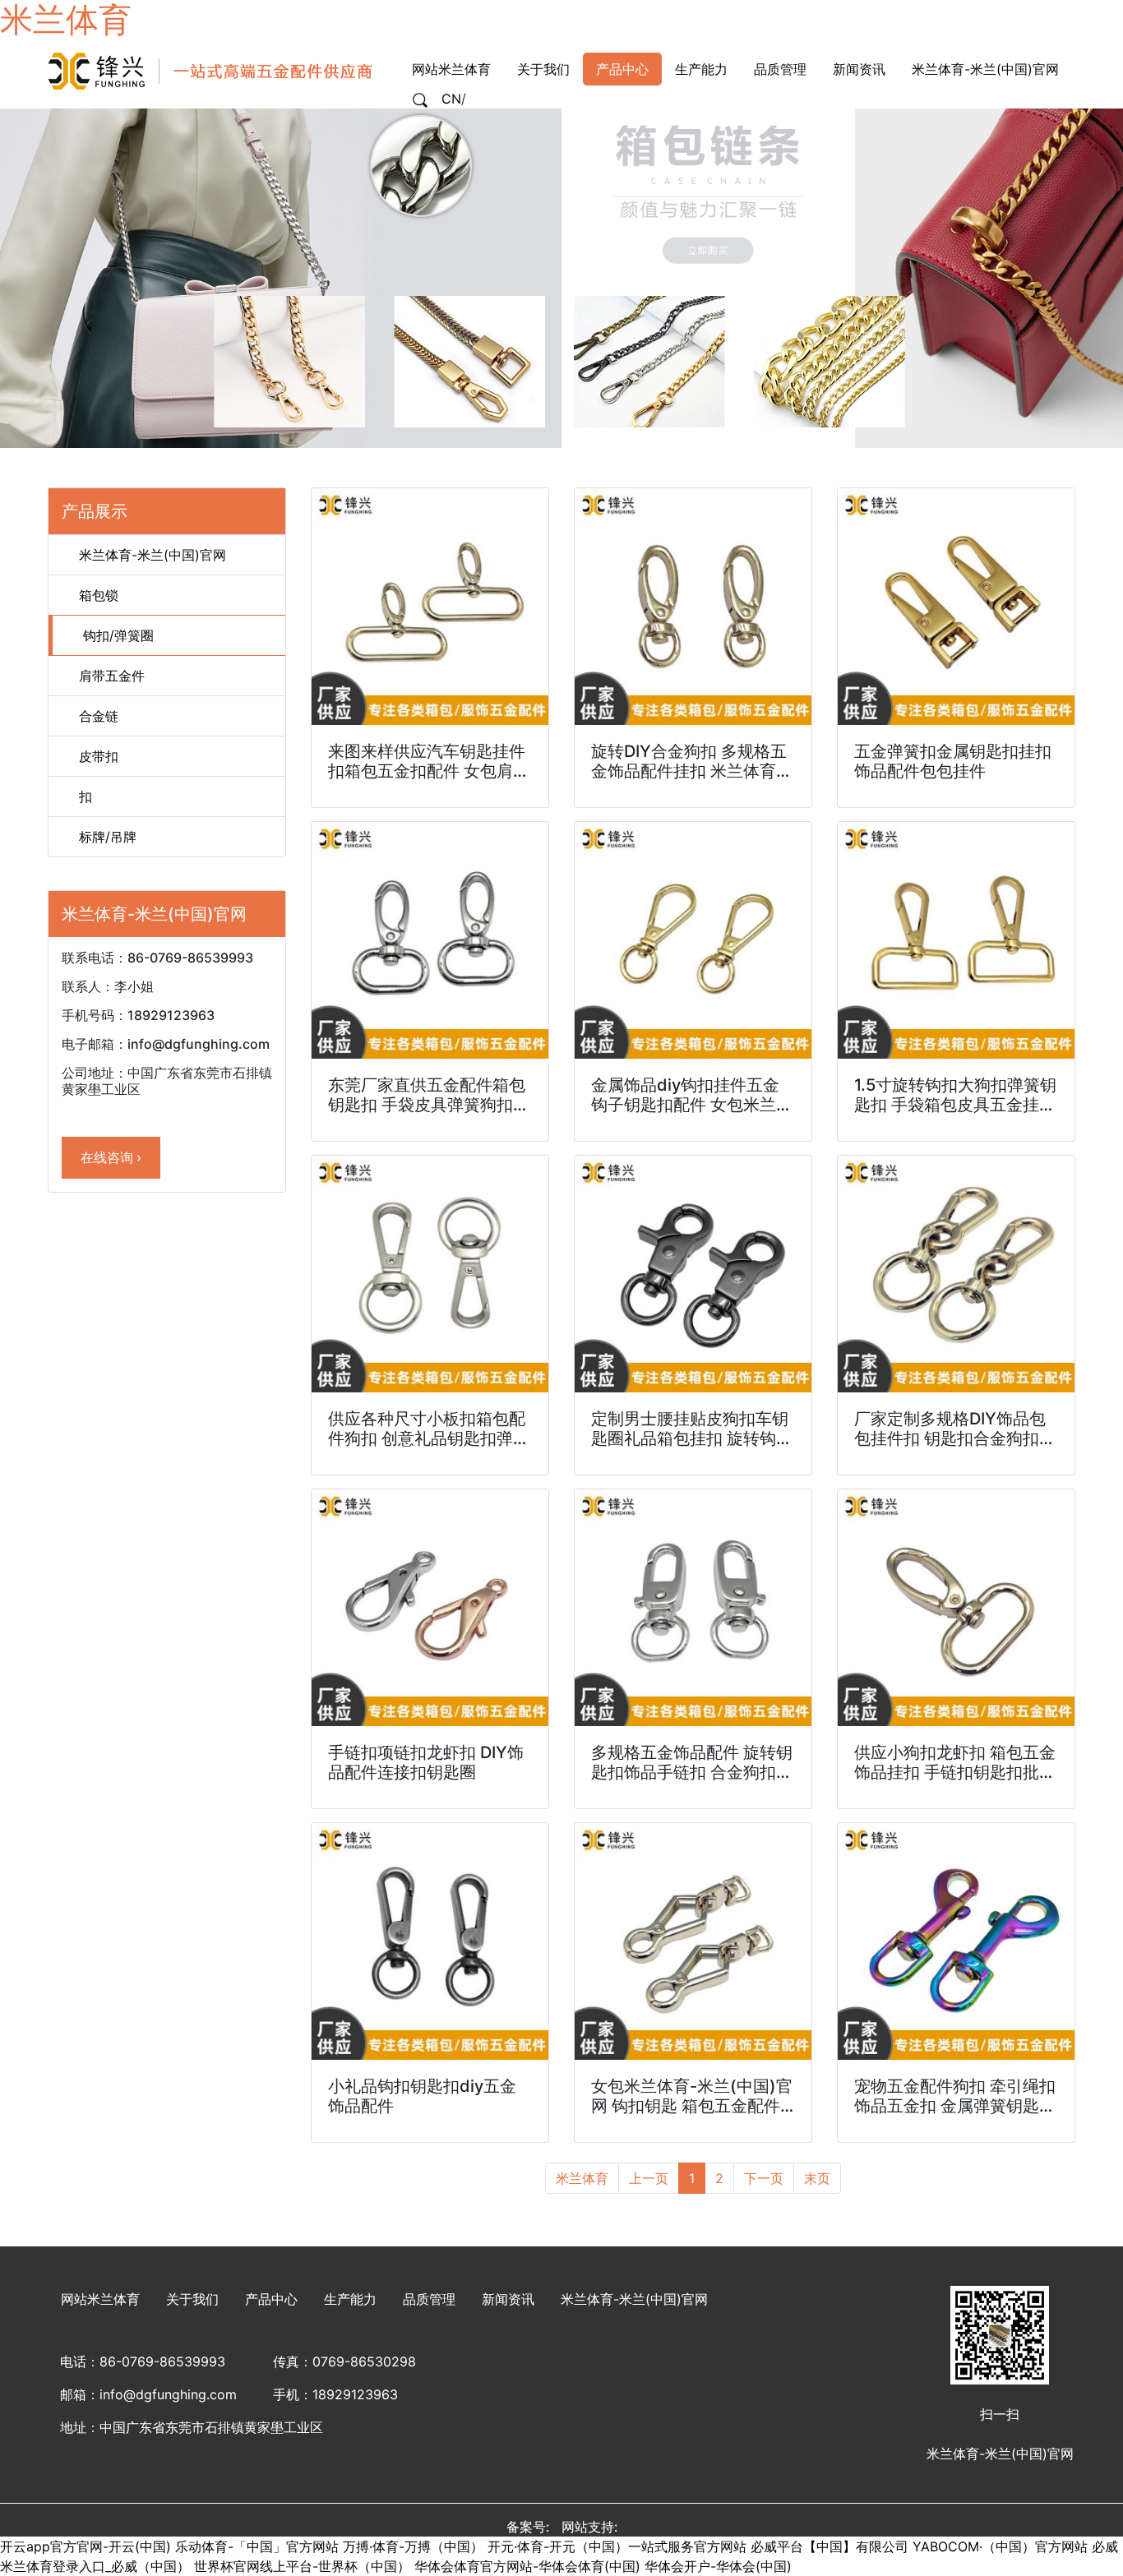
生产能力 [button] (701, 69)
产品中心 (271, 2299)
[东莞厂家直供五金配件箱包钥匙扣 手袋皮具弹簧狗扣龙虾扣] (430, 940)
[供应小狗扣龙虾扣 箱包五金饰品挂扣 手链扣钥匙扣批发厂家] (956, 1608)
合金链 (97, 716)
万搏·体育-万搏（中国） (413, 2546)
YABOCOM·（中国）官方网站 (1000, 2546)
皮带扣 (97, 756)
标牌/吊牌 (106, 837)
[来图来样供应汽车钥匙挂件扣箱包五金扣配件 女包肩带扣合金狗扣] (430, 607)
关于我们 (192, 2299)
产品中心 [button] (622, 69)
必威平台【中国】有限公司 (830, 2546)
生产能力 (350, 2299)
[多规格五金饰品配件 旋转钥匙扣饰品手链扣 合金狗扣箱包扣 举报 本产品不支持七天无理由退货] (693, 1608)
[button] (420, 99)
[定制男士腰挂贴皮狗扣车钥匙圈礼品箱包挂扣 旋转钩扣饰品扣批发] (693, 1274)
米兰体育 (582, 2178)
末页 (817, 2178)
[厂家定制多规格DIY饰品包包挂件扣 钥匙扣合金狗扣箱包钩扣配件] (956, 1274)
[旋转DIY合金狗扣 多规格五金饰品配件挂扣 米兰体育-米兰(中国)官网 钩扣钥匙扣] (693, 607)
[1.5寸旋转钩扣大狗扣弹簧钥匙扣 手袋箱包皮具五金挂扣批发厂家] (956, 940)
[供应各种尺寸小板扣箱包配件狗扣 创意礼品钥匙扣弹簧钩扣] (430, 1274)
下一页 (764, 2178)
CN (451, 99)
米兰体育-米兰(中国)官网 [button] (985, 69)
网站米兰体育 (100, 2299)
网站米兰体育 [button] (451, 69)
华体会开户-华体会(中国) (718, 2566)
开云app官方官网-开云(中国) (85, 2546)
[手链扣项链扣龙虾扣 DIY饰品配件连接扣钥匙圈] (430, 1608)
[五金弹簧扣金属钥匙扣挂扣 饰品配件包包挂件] (956, 607)
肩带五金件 (110, 676)
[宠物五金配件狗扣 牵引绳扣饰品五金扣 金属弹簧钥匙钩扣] (956, 1941)
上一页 (649, 2178)
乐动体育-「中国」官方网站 (257, 2546)
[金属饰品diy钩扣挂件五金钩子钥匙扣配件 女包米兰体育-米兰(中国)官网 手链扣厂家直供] (693, 940)
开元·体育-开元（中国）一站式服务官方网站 (617, 2546)
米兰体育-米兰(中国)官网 (150, 555)
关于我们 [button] (543, 69)
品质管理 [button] (780, 69)
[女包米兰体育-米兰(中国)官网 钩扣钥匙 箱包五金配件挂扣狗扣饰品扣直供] (693, 1941)
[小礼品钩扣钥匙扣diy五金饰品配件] (430, 1941)
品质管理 (429, 2299)
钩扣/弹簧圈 (116, 635)
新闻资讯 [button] (859, 69)
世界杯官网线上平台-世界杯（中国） (302, 2566)
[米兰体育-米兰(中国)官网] (212, 70)
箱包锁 (97, 595)
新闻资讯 (508, 2299)
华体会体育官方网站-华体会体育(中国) (527, 2566)
